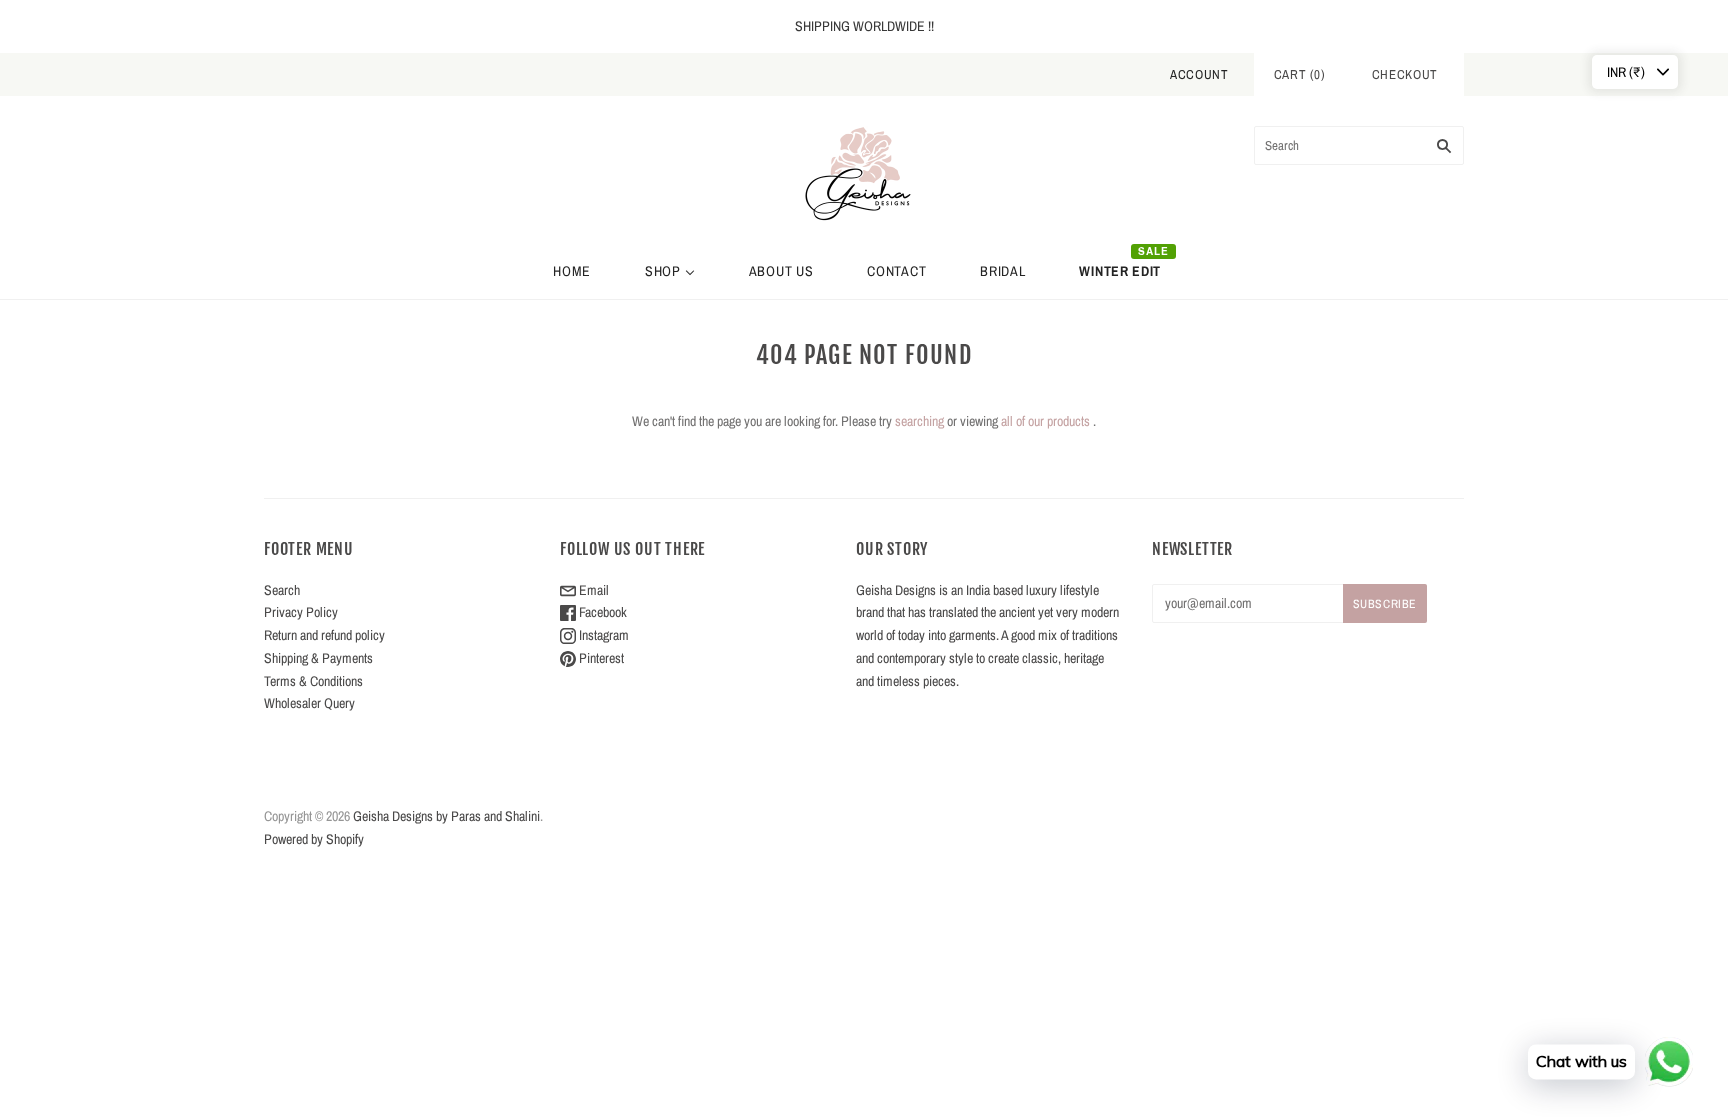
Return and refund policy (324, 635)
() (1300, 74)
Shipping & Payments (318, 658)
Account (1199, 74)
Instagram (602, 635)
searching (919, 421)
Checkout (1405, 74)
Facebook (601, 612)
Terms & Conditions (313, 681)
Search (282, 590)
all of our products (1045, 421)
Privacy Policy (301, 612)
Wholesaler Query (309, 703)
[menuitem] (572, 271)
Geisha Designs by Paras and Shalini (446, 816)
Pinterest (600, 658)
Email (592, 590)
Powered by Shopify (314, 839)
